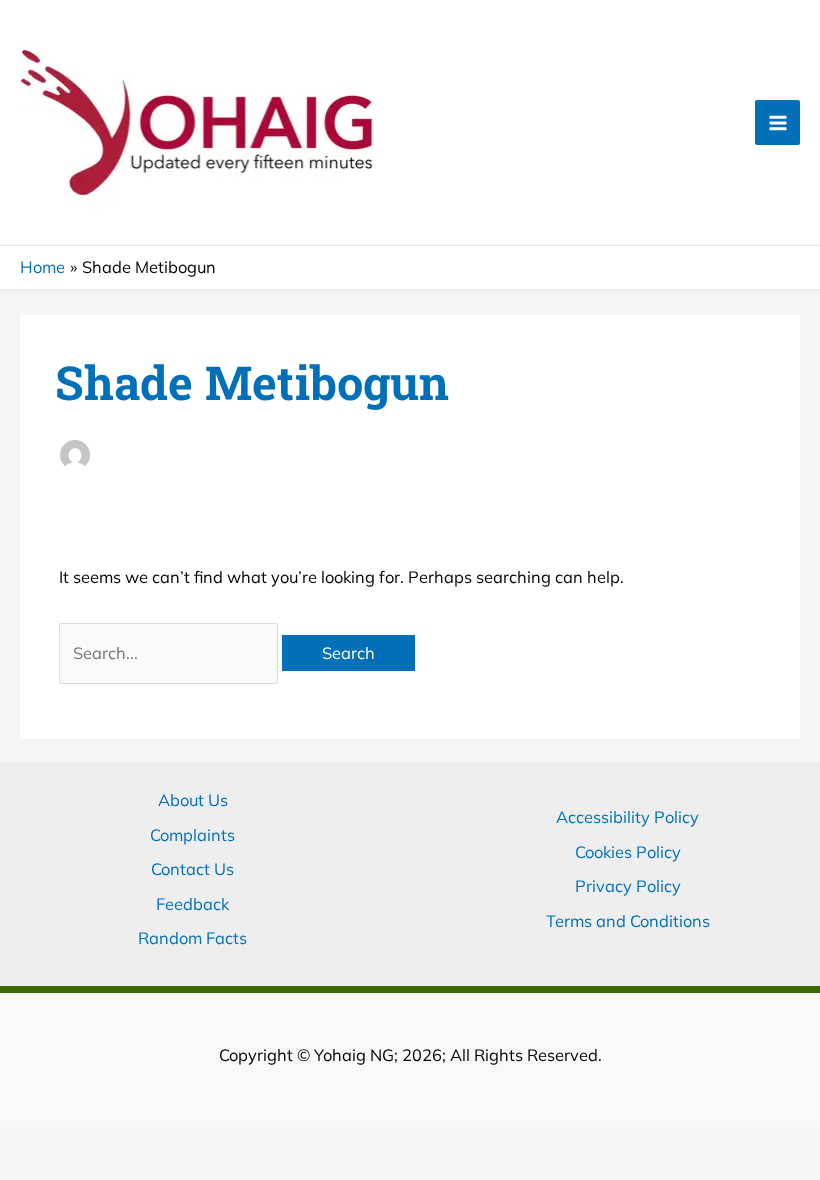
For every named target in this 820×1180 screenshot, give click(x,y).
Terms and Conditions (628, 921)
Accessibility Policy (627, 817)
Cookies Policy (628, 852)
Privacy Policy (628, 886)
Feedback (192, 904)
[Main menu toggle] (777, 122)
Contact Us (192, 869)
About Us (193, 800)
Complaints (192, 835)
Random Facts (192, 938)
